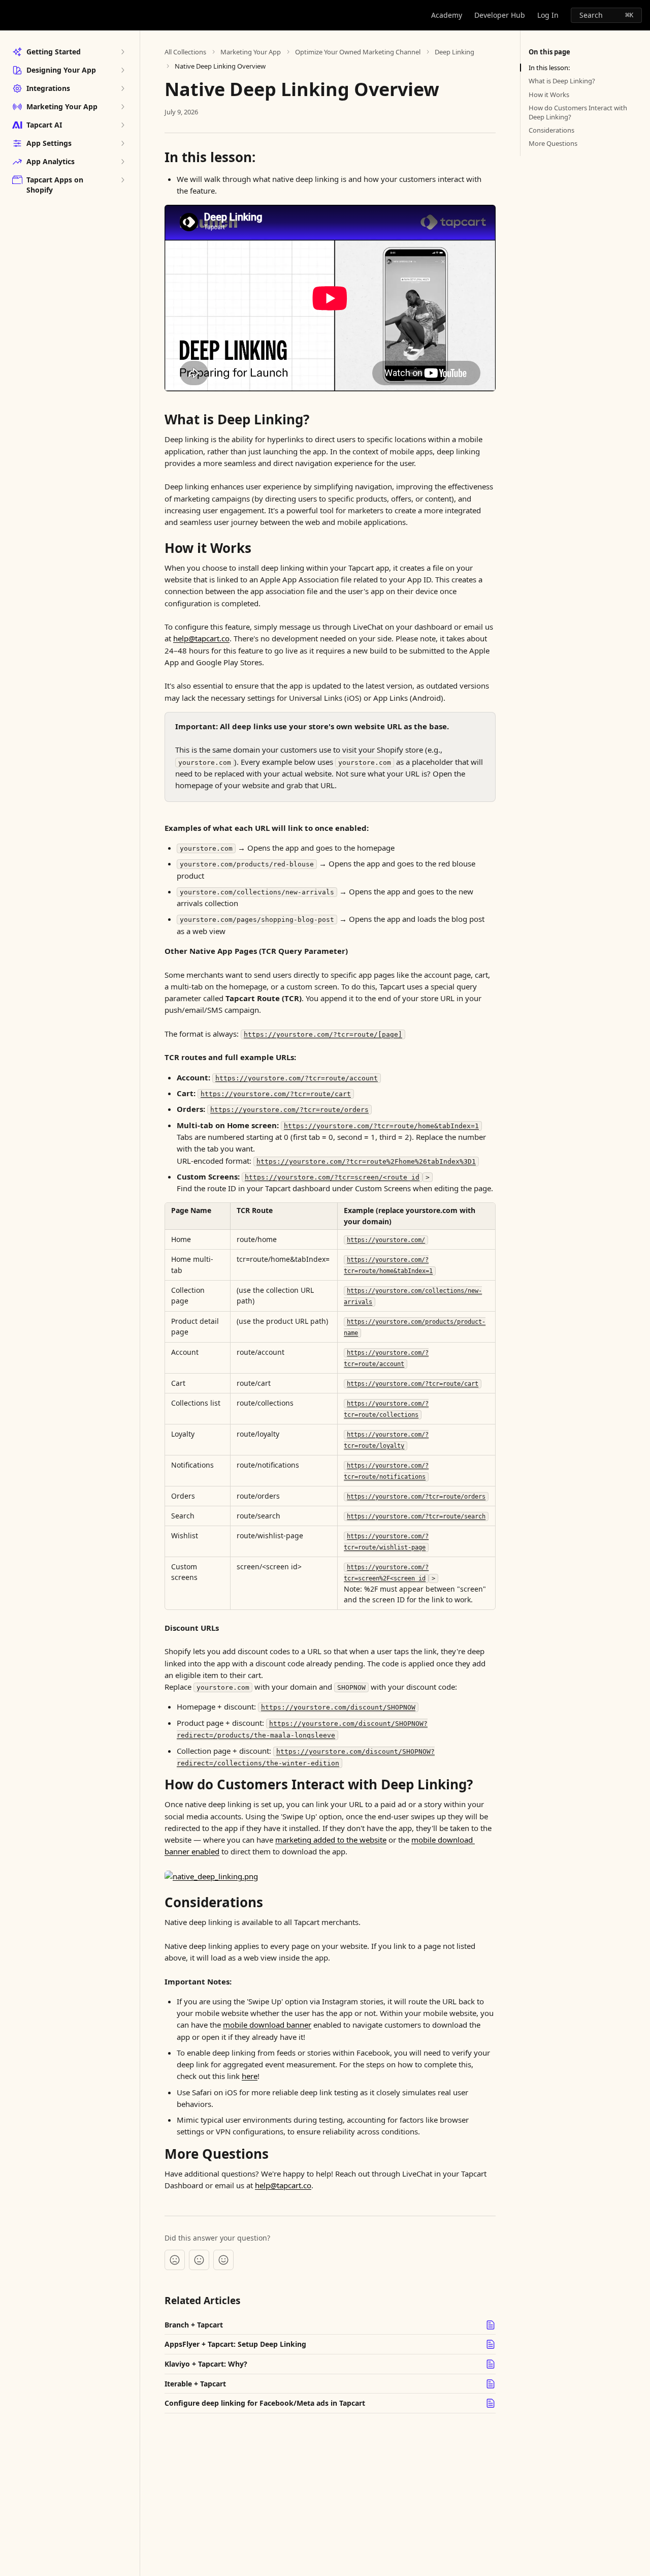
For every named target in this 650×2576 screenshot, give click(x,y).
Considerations (551, 130)
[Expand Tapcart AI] (122, 125)
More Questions (553, 143)
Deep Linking (454, 52)
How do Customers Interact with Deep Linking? (578, 112)
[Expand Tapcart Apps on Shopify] (122, 180)
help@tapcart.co (201, 638)
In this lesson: (549, 68)
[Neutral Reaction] (199, 2260)
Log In (548, 15)
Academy (447, 15)
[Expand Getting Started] (122, 52)
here (250, 2076)
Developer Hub (500, 15)
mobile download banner (267, 2025)
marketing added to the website (331, 1840)
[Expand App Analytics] (122, 162)
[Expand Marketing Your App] (122, 107)
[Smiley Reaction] (223, 2260)
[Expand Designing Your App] (122, 70)
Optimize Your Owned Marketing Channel (358, 52)
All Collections (185, 52)
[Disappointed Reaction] (175, 2260)
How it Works (549, 95)
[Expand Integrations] (122, 88)
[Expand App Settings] (122, 143)
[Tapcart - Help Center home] (10, 15)
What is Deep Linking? (562, 81)
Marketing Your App (251, 52)
